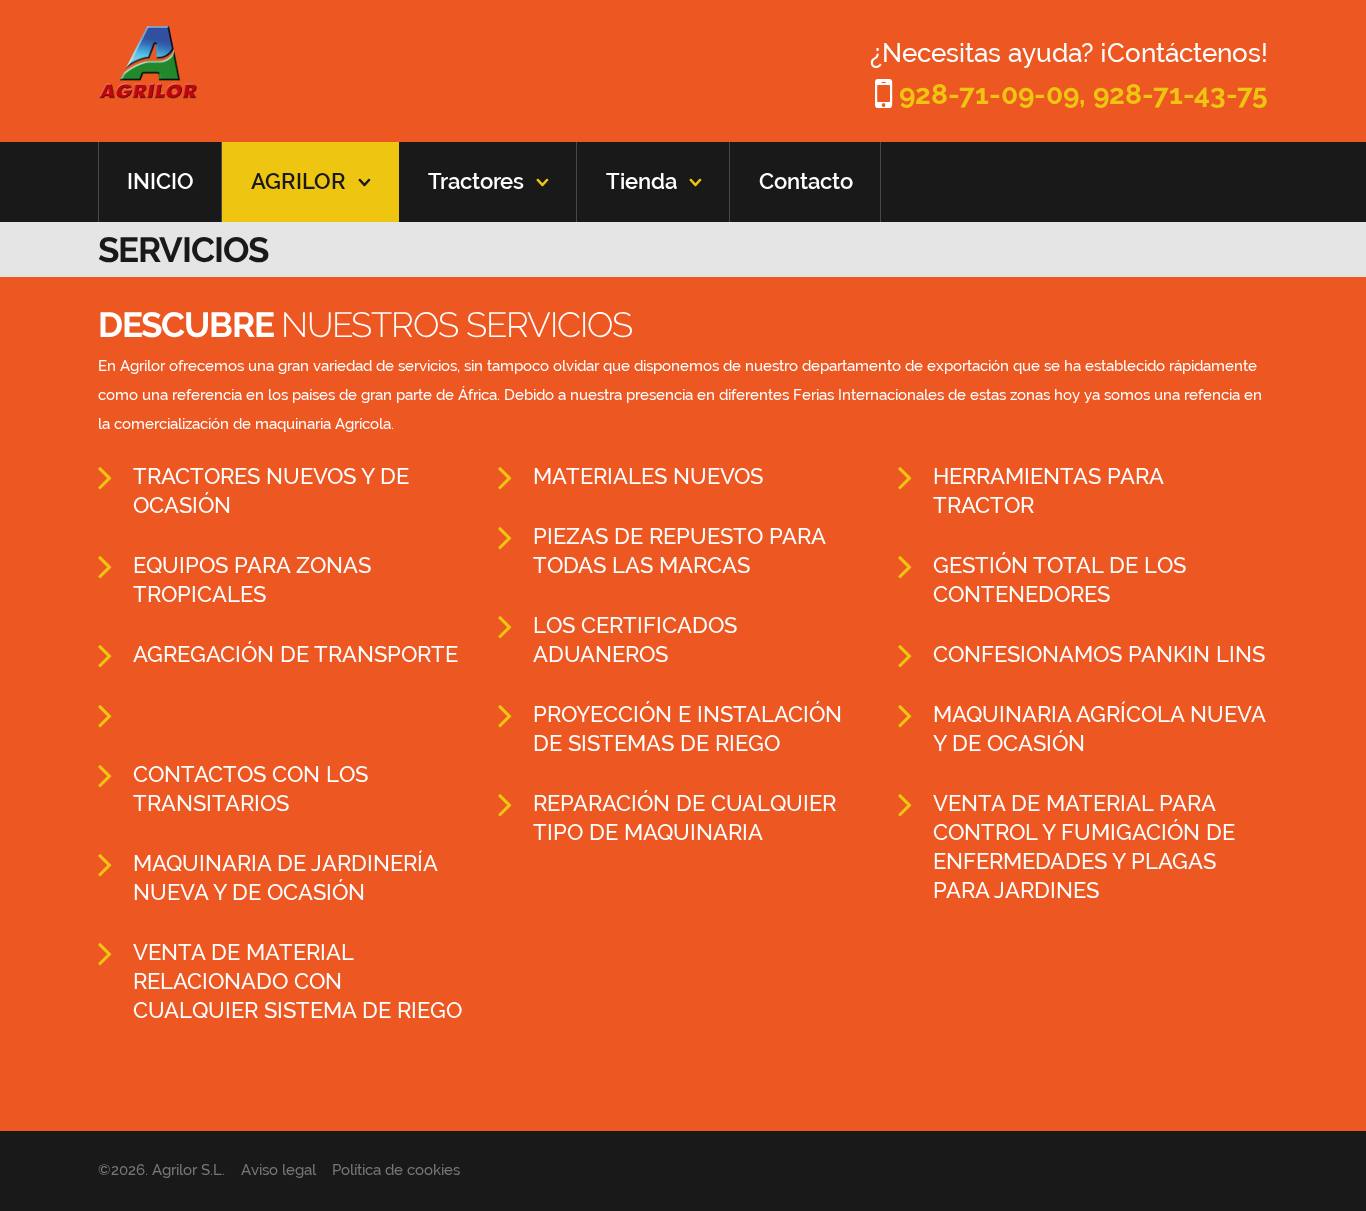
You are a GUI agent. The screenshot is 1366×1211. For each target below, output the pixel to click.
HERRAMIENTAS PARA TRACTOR (1048, 490)
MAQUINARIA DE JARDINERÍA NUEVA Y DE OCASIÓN (285, 877)
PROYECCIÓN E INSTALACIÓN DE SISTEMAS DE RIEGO (687, 728)
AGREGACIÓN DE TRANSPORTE (295, 654)
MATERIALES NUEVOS (648, 476)
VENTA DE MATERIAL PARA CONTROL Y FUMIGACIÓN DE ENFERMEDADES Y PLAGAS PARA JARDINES (1084, 846)
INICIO (160, 181)
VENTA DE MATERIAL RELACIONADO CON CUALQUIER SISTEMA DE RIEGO (297, 981)
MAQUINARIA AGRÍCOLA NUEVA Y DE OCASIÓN (1099, 728)
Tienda (641, 181)
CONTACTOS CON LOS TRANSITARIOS (250, 788)
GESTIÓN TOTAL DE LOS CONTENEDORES (1059, 579)
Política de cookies (396, 1170)
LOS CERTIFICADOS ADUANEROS (635, 639)
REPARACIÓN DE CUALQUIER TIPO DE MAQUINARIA (684, 817)
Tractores (476, 181)
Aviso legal (278, 1170)
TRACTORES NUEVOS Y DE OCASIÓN (271, 490)
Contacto (806, 181)
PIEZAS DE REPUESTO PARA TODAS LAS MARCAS (679, 550)
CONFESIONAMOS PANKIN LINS (1099, 654)
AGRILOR (298, 181)
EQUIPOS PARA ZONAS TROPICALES (252, 579)
